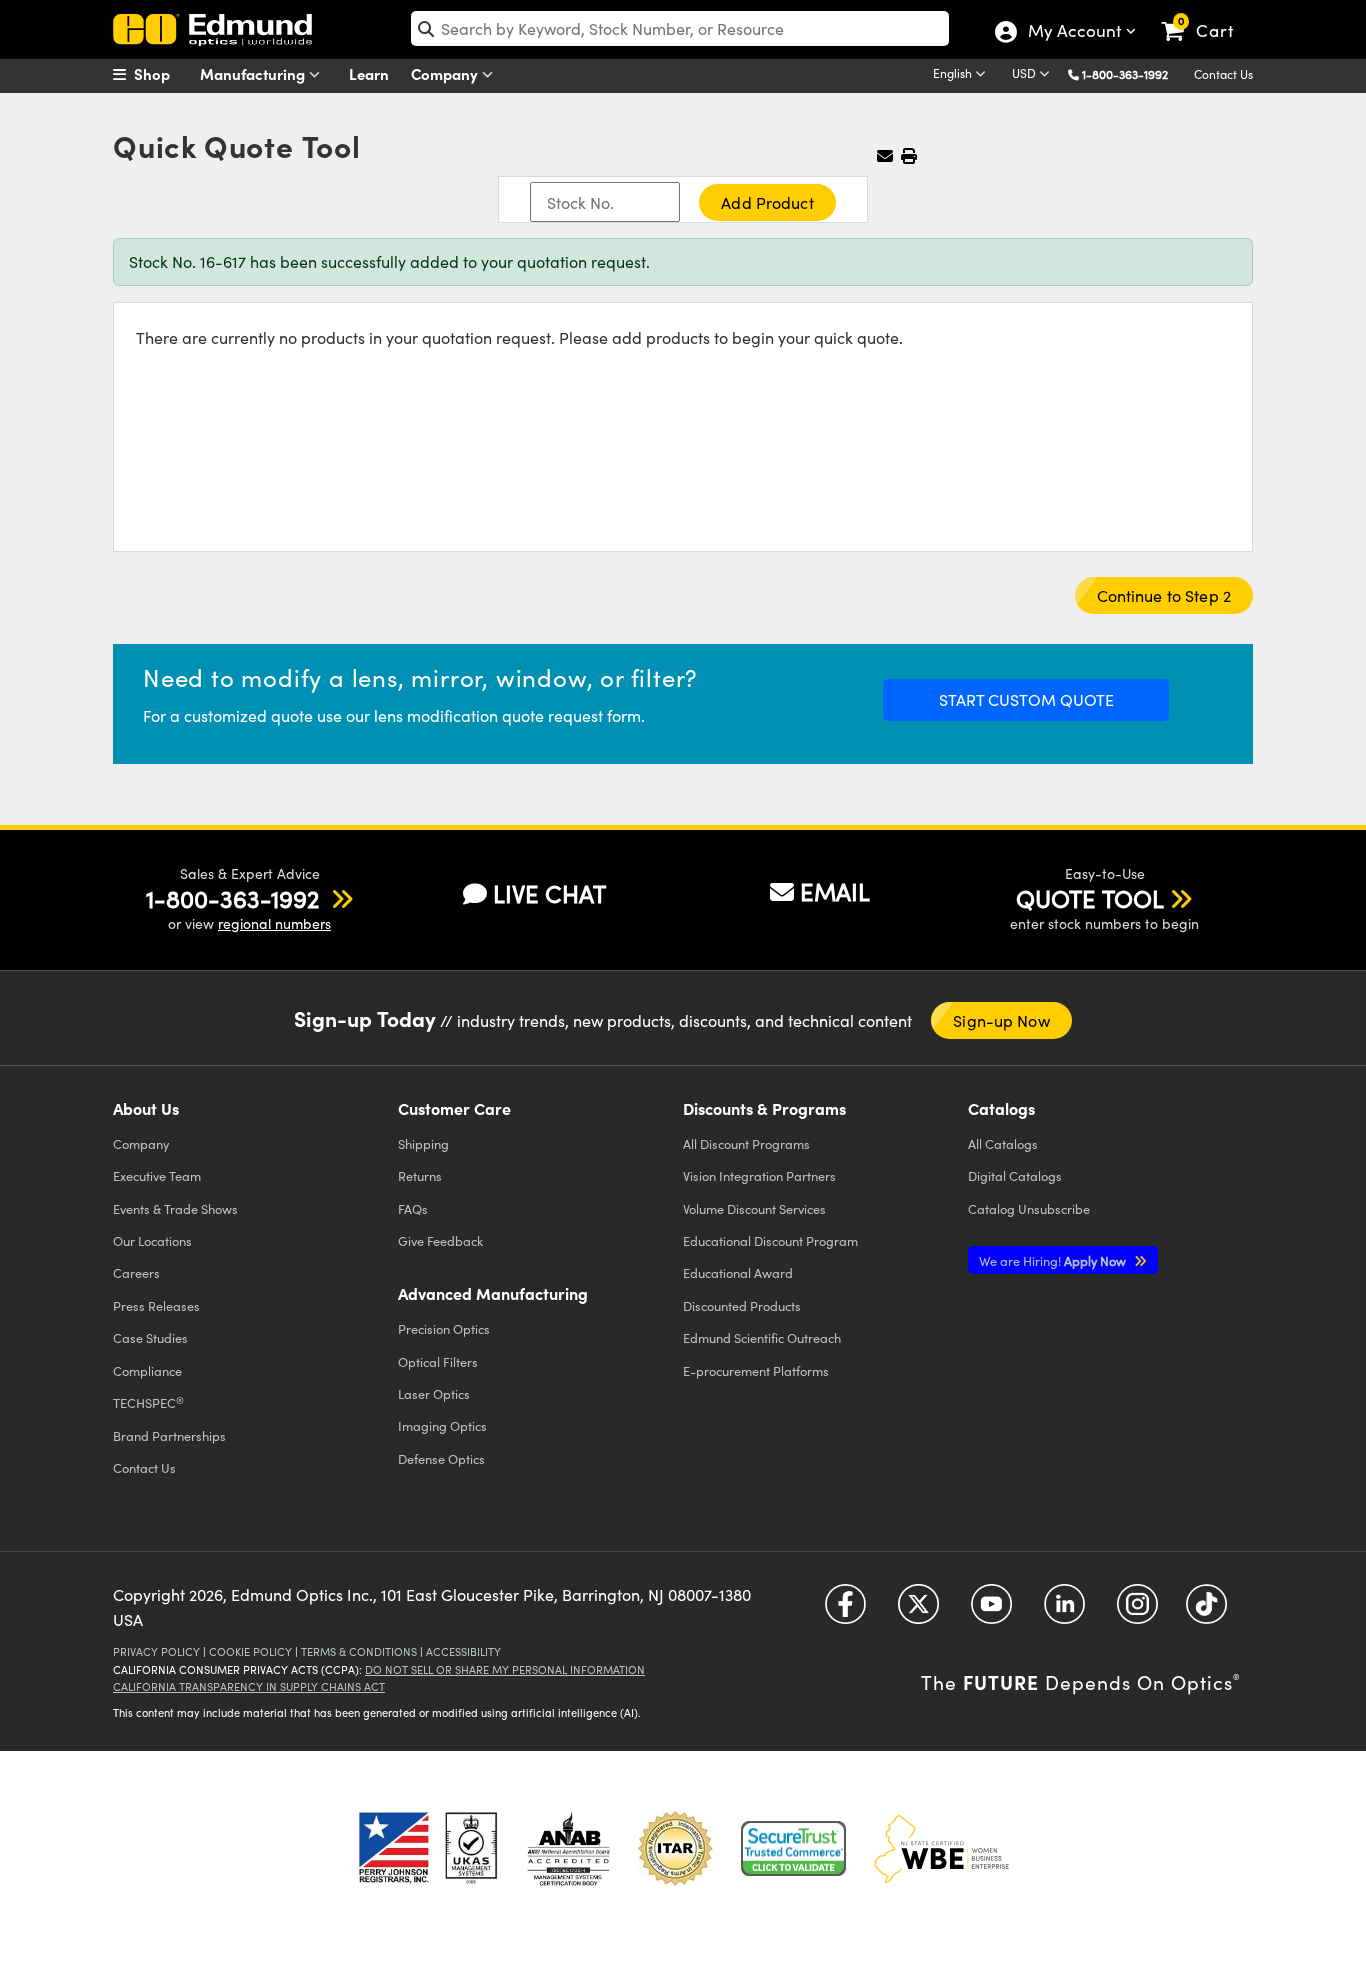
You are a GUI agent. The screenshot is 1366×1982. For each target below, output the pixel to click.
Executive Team (157, 1175)
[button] (1132, 73)
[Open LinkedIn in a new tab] (1064, 1610)
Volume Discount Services (754, 1208)
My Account (1073, 33)
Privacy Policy (156, 1651)
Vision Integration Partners (759, 1175)
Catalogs (1003, 1143)
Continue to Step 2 (1164, 595)
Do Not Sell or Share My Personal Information (505, 1669)
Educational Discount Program (770, 1240)
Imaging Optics (442, 1425)
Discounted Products (742, 1305)
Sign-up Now (1001, 1020)
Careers (136, 1272)
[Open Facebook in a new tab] (845, 1610)
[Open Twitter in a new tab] (918, 1610)
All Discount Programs (746, 1143)
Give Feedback (440, 1240)
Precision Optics (444, 1328)
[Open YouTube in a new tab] (991, 1610)
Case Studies (150, 1337)
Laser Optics (434, 1393)
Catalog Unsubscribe (1029, 1208)
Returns (420, 1175)
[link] (1206, 15)
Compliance (147, 1370)
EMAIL (835, 891)
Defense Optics (441, 1458)
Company (446, 73)
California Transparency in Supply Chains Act (249, 1686)
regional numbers (274, 923)
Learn (369, 73)
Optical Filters (438, 1361)
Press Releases (156, 1305)
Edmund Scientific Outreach (762, 1337)
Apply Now (1054, 1260)
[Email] (885, 155)
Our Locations (152, 1240)
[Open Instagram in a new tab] (1137, 1610)
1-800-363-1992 (1125, 74)
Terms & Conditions (359, 1651)
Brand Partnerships (169, 1435)
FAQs (413, 1208)
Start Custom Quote (1026, 699)
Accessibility (463, 1651)
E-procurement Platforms (756, 1370)
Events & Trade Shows (175, 1208)
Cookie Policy (250, 1651)
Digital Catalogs (1015, 1175)
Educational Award (738, 1272)
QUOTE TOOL (1090, 898)
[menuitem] (163, 74)
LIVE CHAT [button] (549, 893)
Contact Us (1223, 74)
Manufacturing (254, 73)
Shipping (423, 1143)
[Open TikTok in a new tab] (1206, 1610)
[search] (680, 28)
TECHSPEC (148, 1403)
